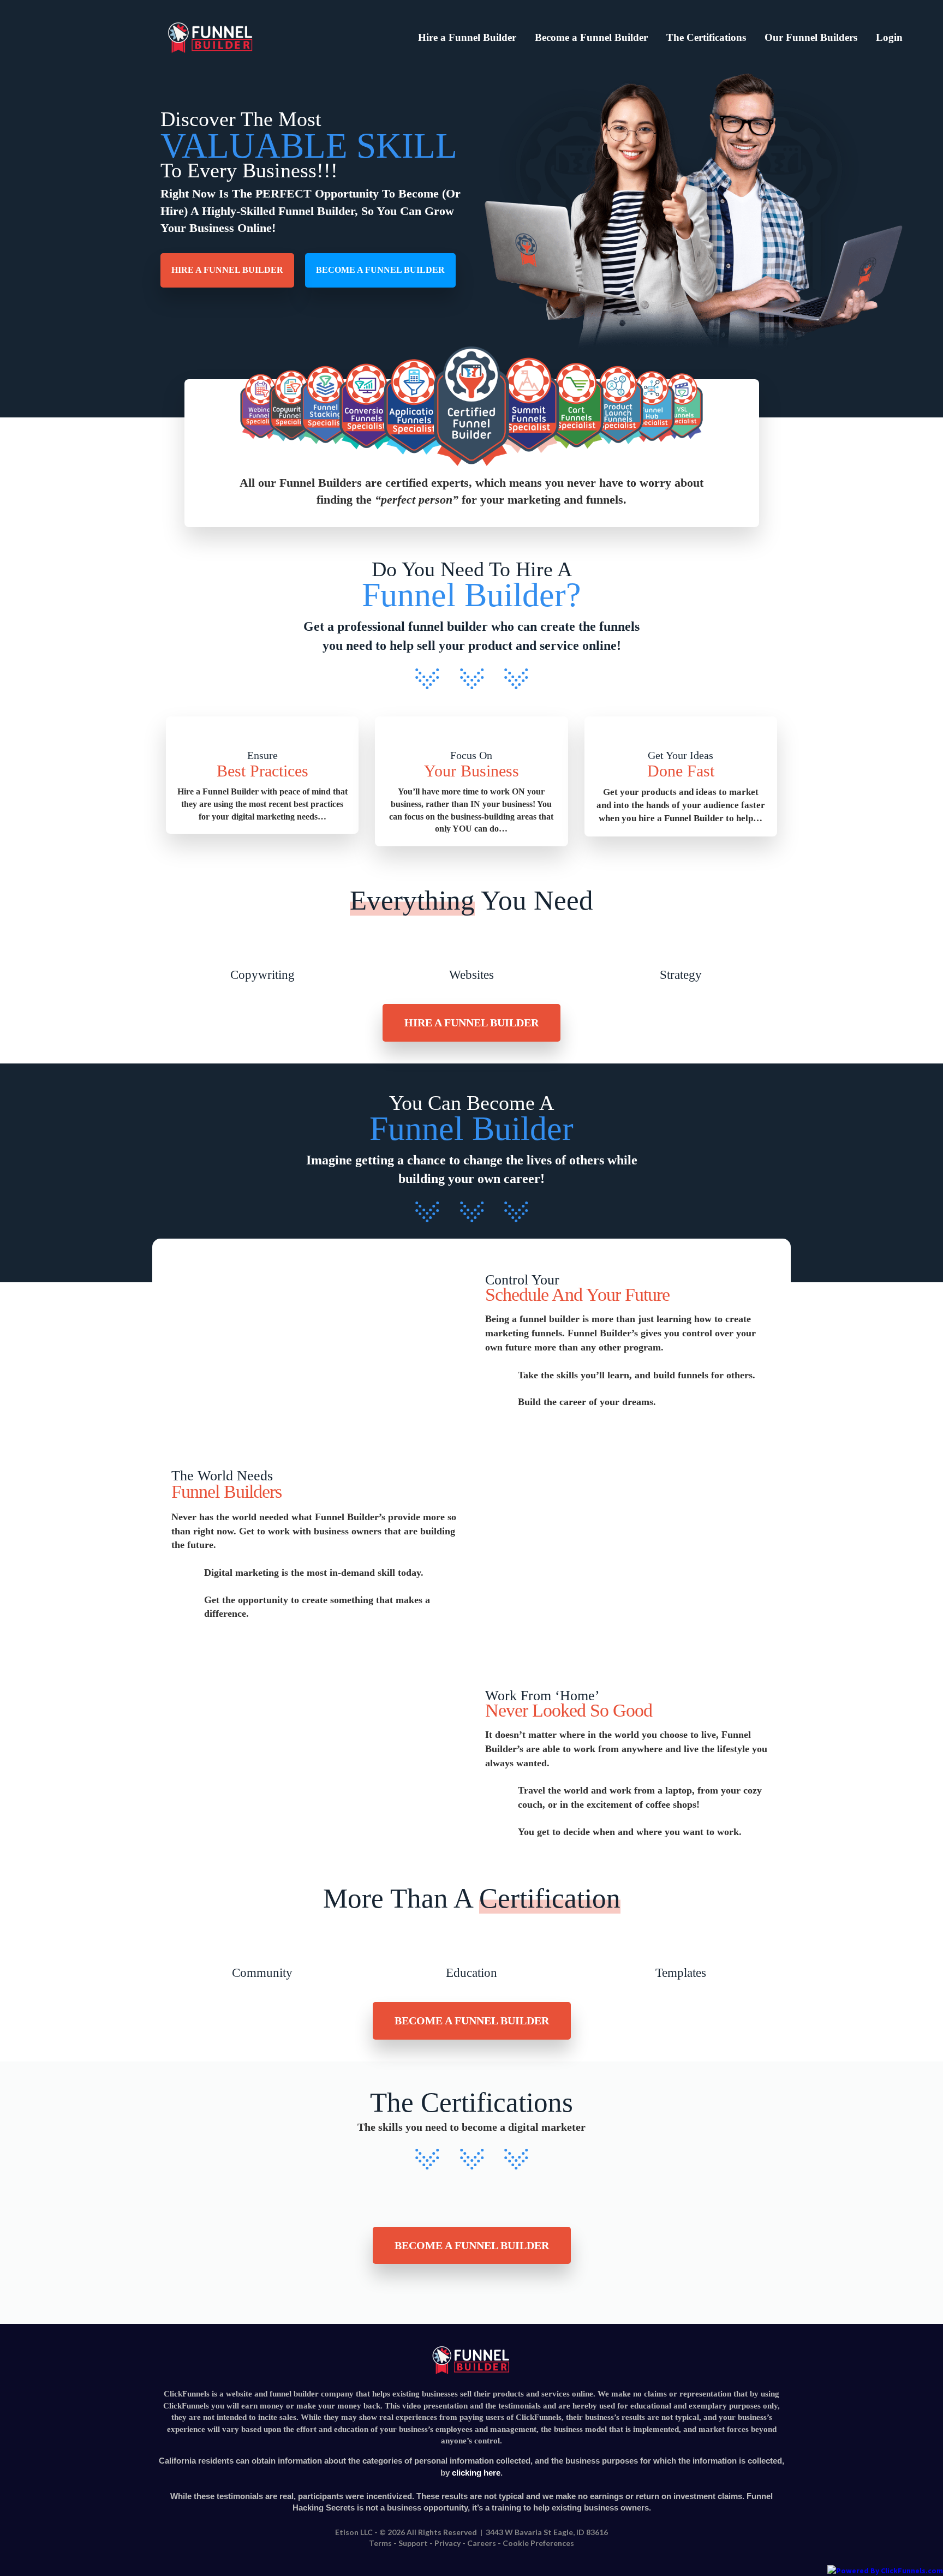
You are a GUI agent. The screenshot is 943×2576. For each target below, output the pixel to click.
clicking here (476, 2473)
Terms (380, 2543)
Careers (482, 2543)
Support (413, 2543)
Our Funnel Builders (811, 37)
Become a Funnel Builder (591, 37)
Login (889, 37)
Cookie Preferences (538, 2543)
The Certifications (706, 37)
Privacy (447, 2543)
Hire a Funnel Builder (467, 37)
